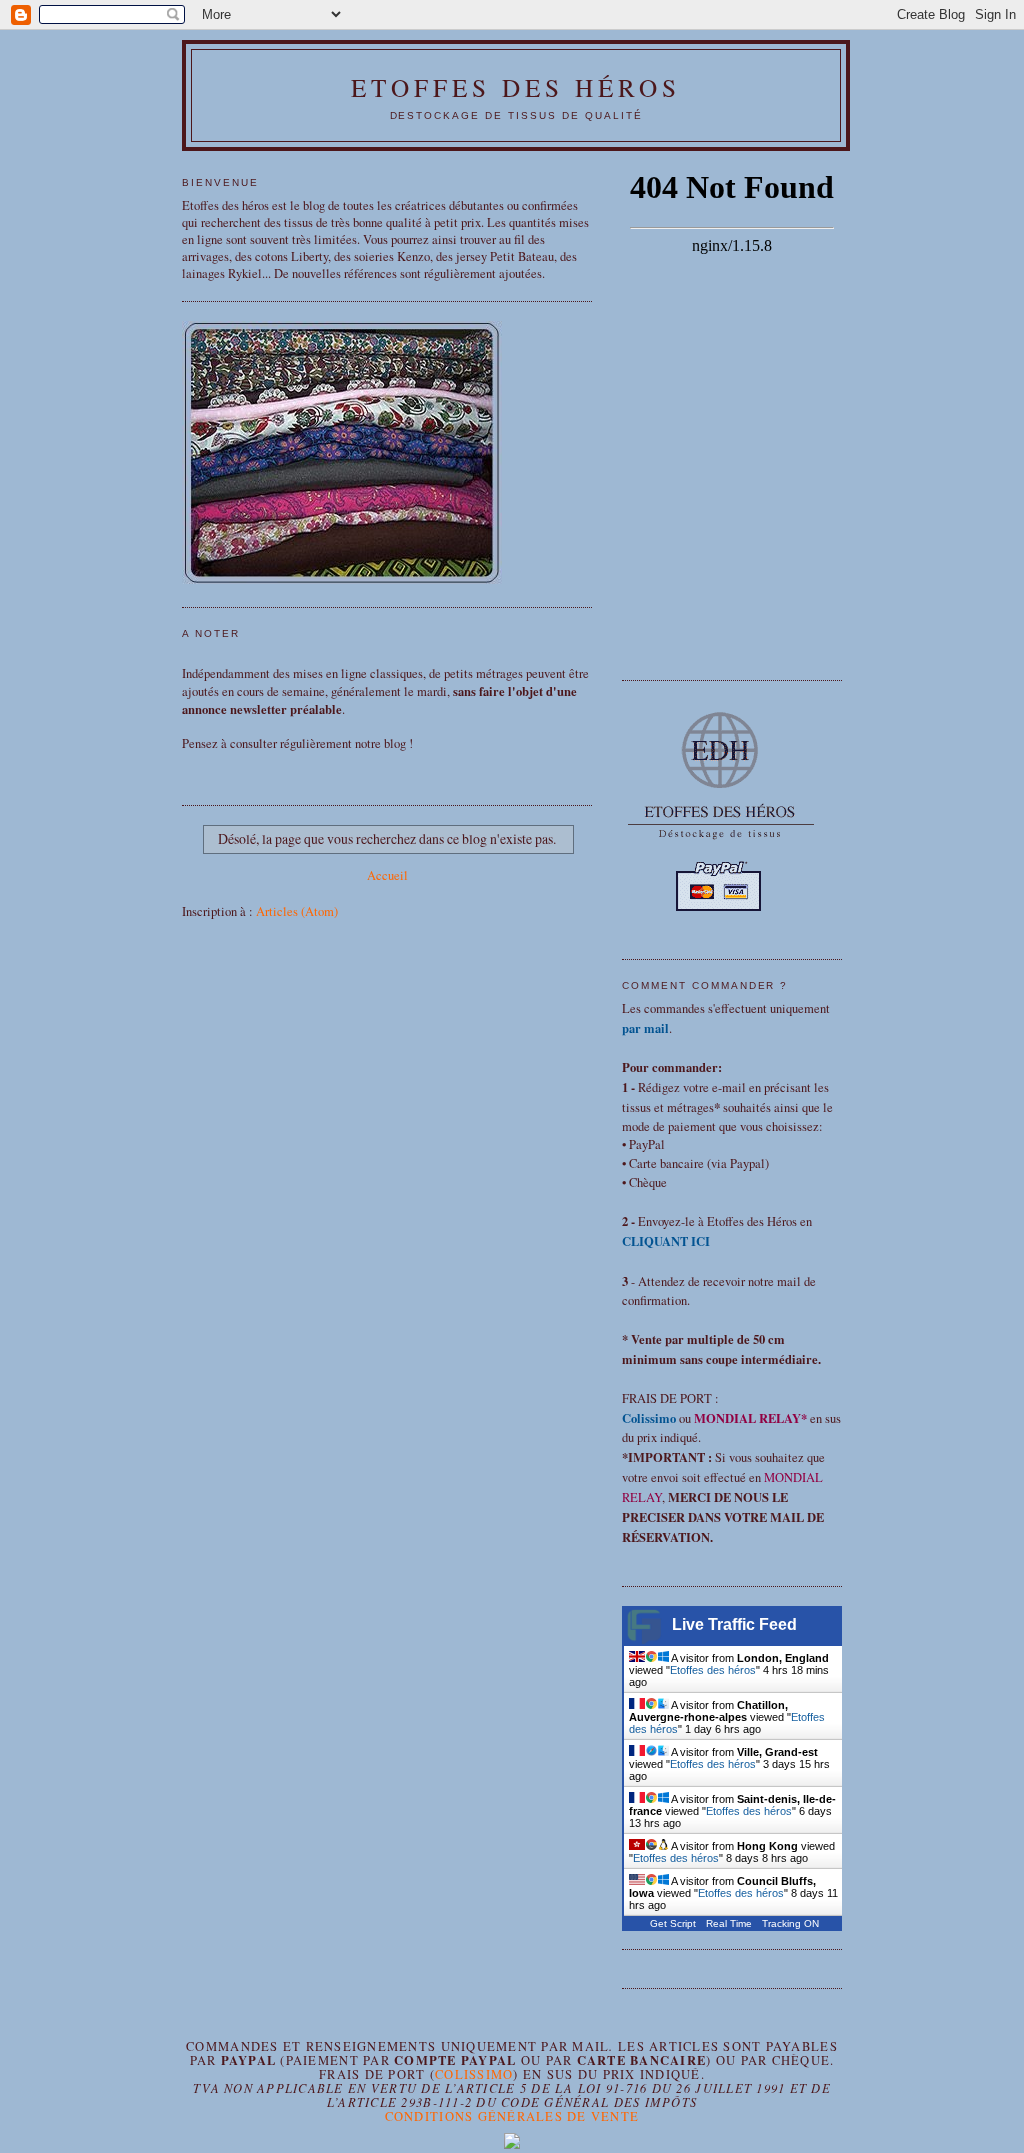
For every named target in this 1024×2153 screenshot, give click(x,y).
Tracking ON (790, 1923)
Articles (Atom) (297, 911)
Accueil (387, 875)
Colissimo (474, 2074)
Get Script (673, 1923)
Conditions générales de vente (512, 2116)
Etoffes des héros (516, 87)
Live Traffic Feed (734, 1624)
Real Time (729, 1923)
